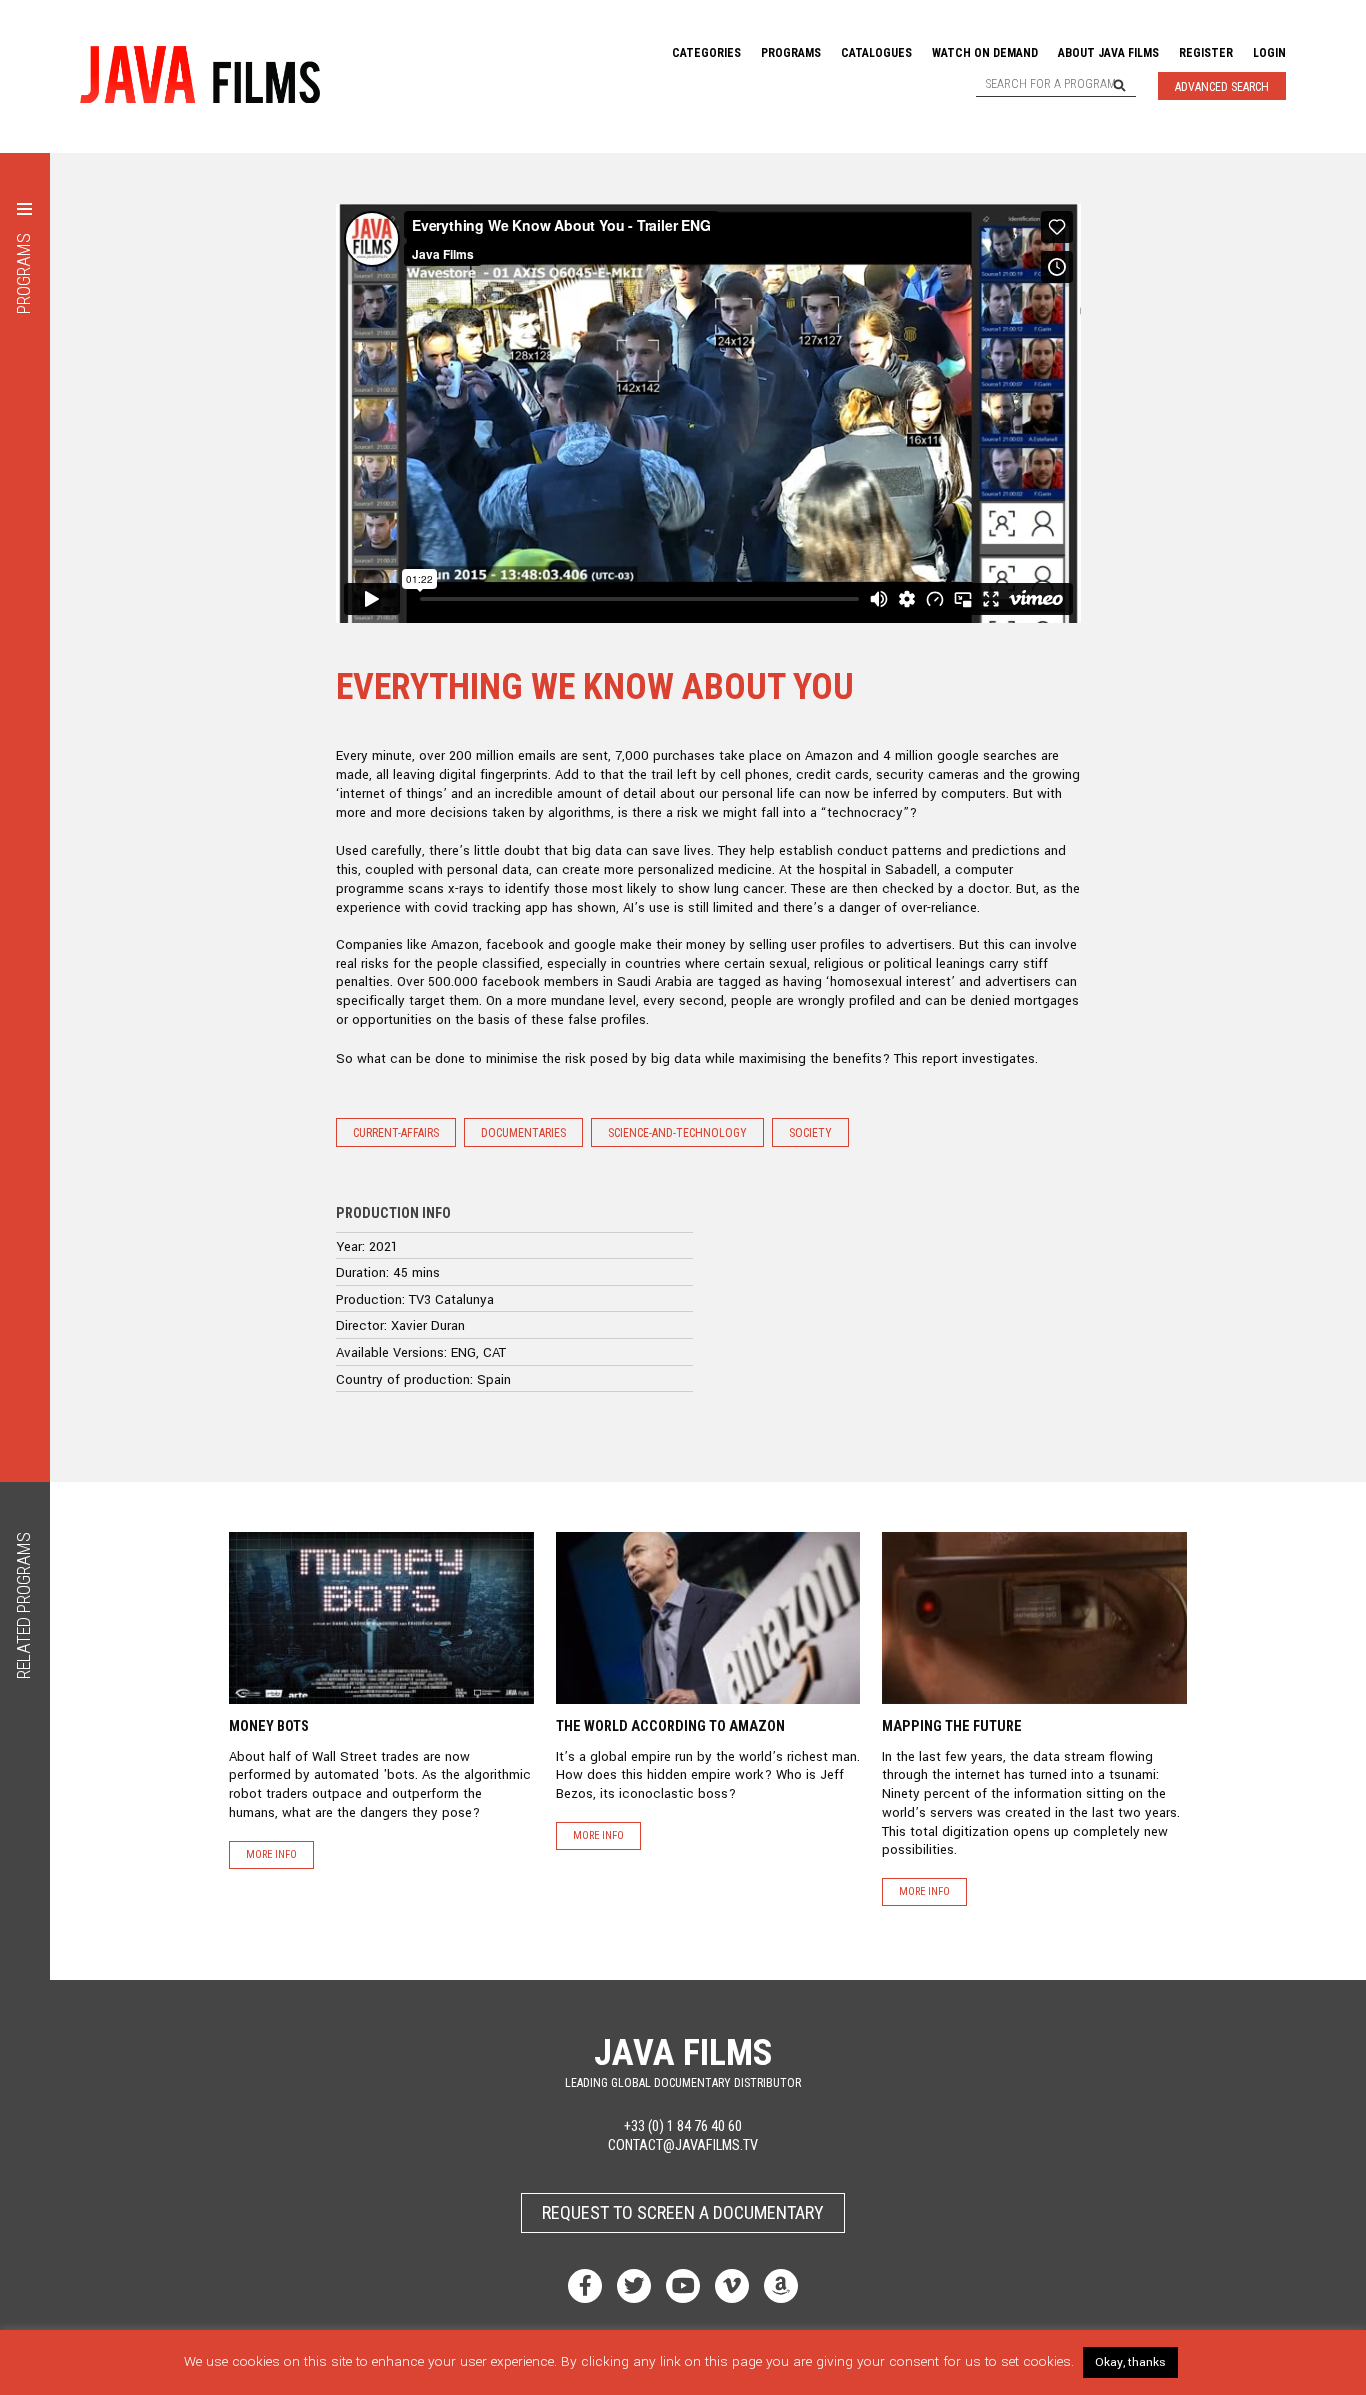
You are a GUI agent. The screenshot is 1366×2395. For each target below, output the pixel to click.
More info (271, 1854)
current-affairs (396, 1133)
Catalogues (876, 53)
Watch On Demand (985, 53)
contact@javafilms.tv (683, 2145)
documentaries (523, 1133)
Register (1206, 53)
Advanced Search (1222, 87)
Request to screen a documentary (683, 2212)
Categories (706, 53)
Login (1269, 53)
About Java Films (1108, 53)
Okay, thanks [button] (1130, 2362)
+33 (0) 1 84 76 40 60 (683, 2126)
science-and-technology (677, 1133)
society (810, 1133)
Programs (791, 53)
